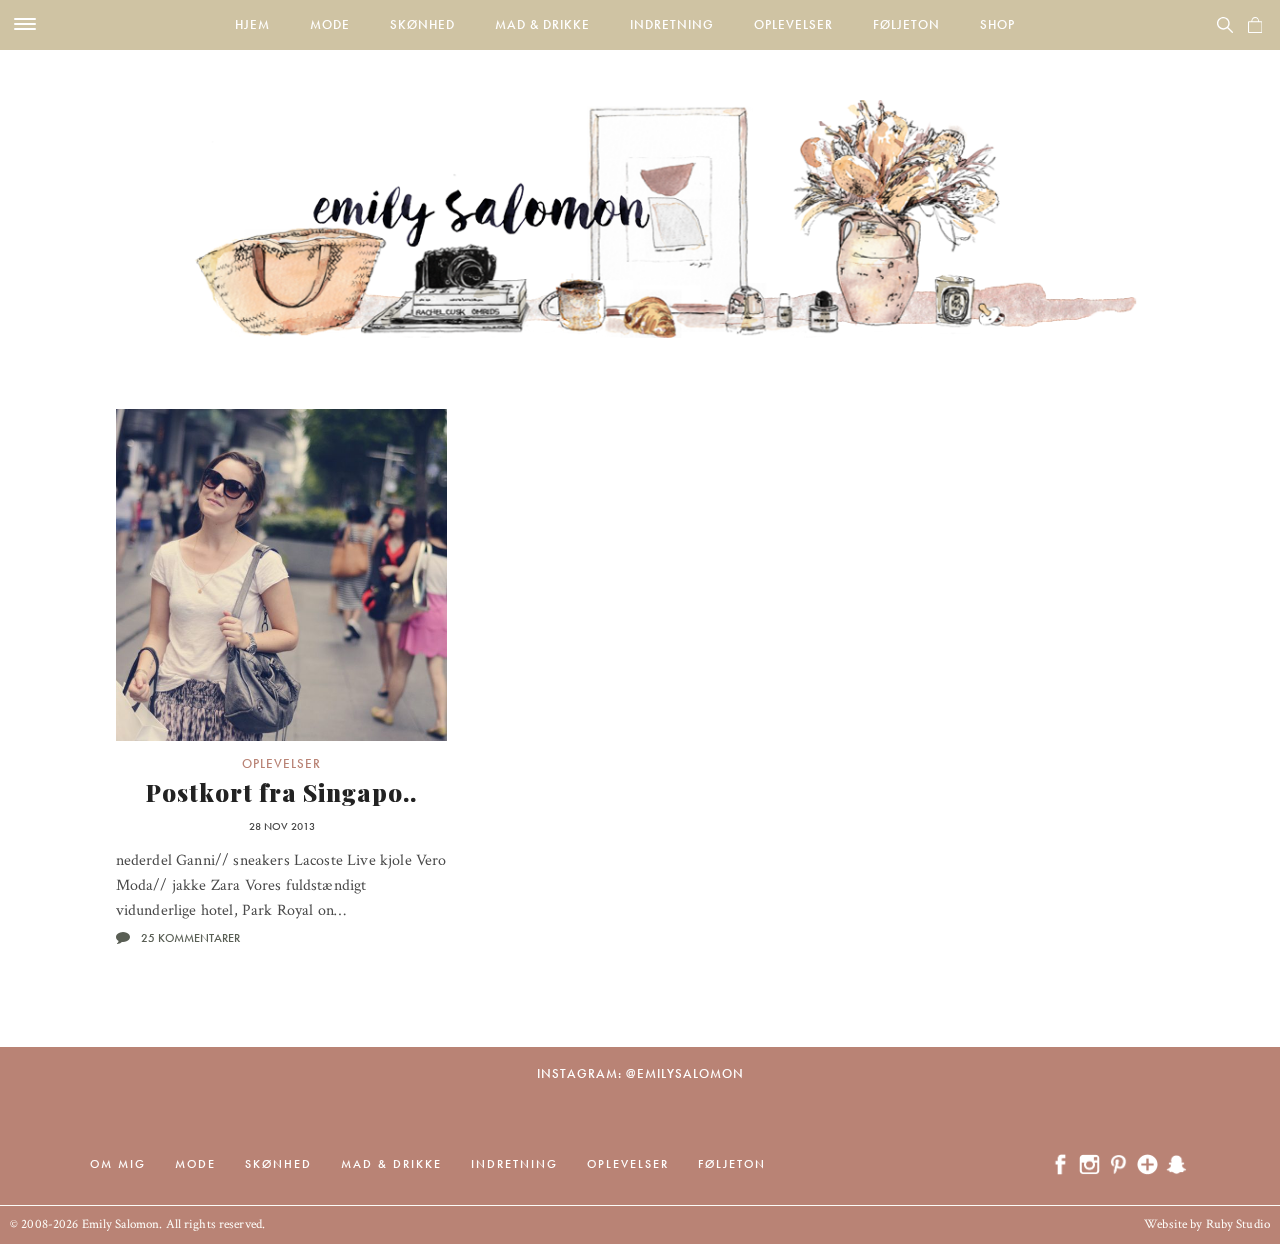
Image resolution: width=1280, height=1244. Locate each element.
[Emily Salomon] (640, 194)
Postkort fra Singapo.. (281, 792)
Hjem (252, 24)
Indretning (672, 24)
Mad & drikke (542, 24)
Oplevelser (793, 24)
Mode (330, 24)
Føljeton (906, 24)
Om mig (118, 1164)
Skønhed (422, 24)
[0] (1255, 25)
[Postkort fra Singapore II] (282, 575)
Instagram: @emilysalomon (640, 1073)
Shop (997, 24)
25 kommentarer (190, 938)
